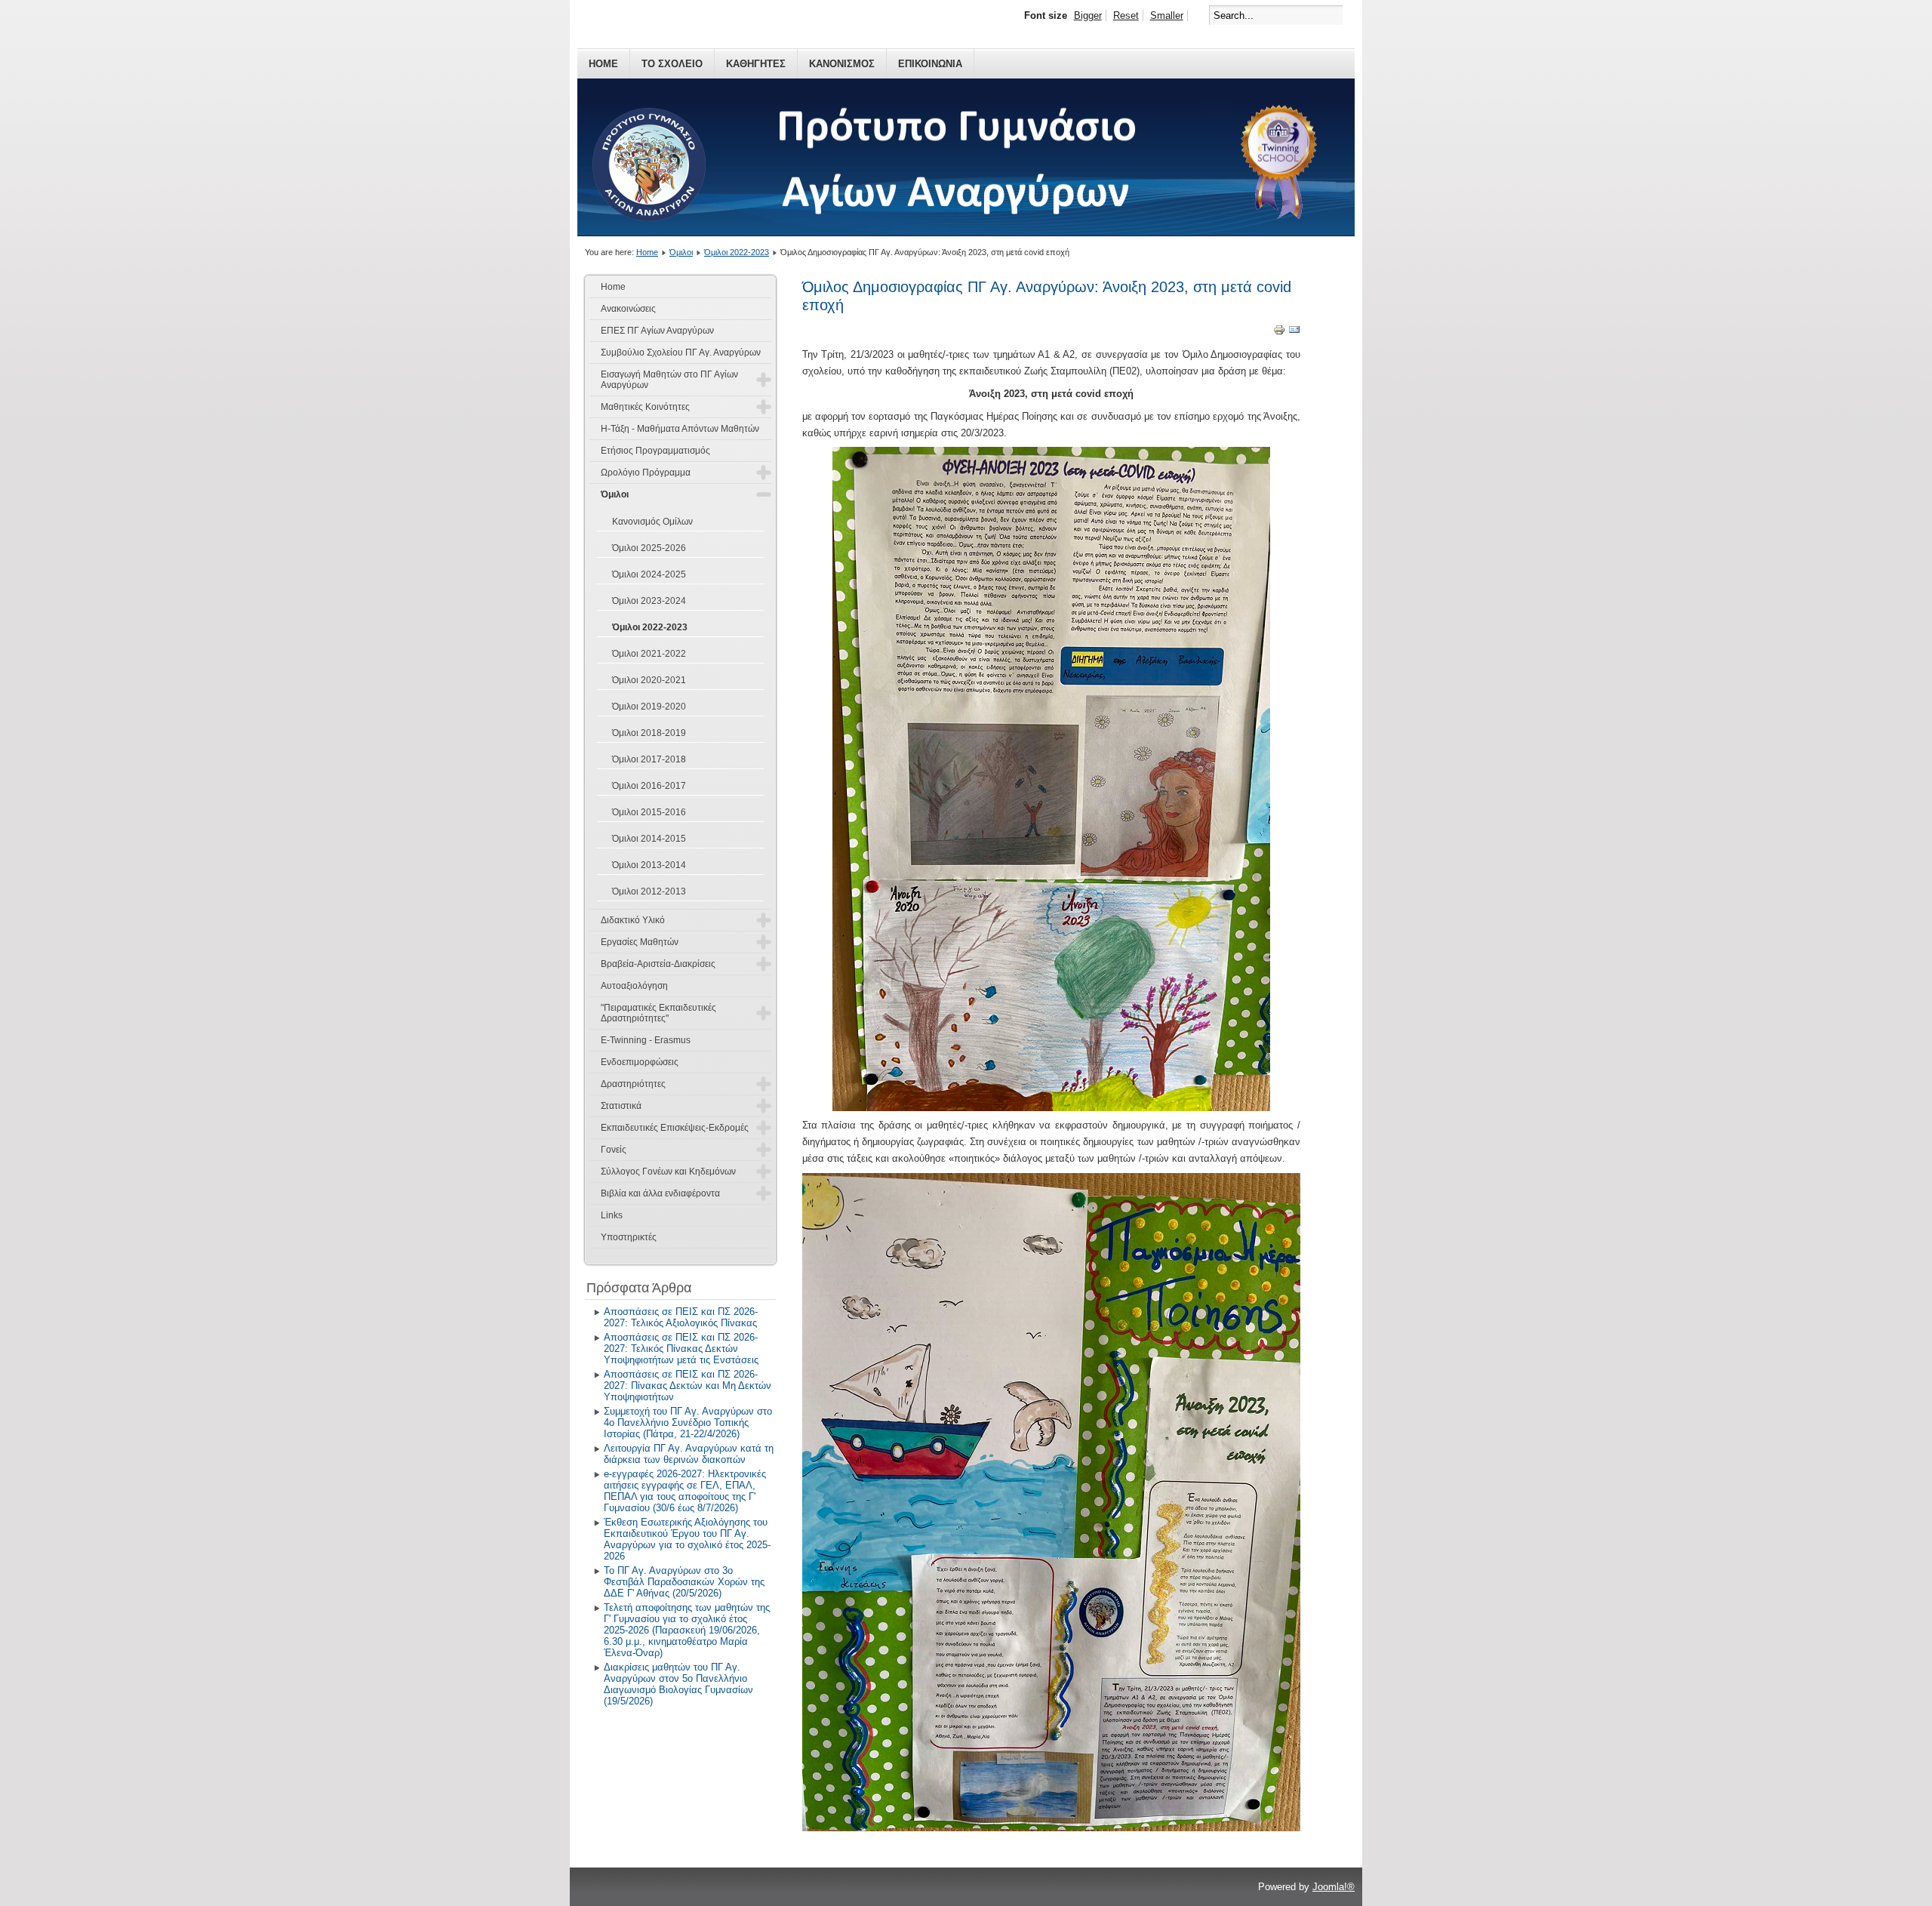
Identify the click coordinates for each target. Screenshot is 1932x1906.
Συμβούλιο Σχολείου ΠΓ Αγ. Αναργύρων (681, 353)
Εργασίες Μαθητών (640, 942)
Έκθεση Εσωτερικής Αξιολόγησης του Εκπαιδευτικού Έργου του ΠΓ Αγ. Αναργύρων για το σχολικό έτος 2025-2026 (687, 1539)
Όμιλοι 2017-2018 (649, 759)
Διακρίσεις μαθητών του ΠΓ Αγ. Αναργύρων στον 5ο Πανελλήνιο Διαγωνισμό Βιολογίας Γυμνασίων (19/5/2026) (678, 1684)
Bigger (1088, 15)
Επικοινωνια (930, 64)
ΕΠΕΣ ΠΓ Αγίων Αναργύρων (657, 331)
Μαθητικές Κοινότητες (645, 407)
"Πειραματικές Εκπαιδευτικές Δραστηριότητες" (658, 1013)
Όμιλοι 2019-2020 (649, 707)
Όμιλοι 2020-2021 (649, 680)
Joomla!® (1334, 1887)
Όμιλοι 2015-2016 (649, 812)
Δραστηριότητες (633, 1084)
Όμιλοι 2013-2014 (649, 865)
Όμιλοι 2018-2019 (649, 733)
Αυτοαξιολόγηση (634, 986)
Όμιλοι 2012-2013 (649, 891)
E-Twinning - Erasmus (646, 1040)
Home (603, 64)
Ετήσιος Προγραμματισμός (655, 451)
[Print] (1279, 333)
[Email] (1294, 333)
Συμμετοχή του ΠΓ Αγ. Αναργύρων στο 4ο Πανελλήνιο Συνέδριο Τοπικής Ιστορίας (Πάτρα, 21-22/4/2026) (688, 1423)
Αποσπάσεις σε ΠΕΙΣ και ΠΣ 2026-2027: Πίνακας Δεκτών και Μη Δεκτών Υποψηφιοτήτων (688, 1386)
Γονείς (614, 1150)
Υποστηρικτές (629, 1237)
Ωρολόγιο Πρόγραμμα (646, 473)
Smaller (1167, 15)
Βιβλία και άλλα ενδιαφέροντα (660, 1193)
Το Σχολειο (672, 64)
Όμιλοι (681, 252)
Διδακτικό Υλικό (633, 920)
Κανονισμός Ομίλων (652, 522)
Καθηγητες (756, 64)
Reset (1126, 15)
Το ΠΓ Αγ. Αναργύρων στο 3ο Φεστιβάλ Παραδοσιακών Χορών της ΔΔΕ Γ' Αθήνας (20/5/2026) (684, 1582)
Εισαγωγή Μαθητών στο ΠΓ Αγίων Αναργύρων (669, 380)
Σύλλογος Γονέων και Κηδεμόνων (668, 1172)
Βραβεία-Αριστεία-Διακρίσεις (658, 964)
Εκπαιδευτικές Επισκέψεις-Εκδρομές (675, 1128)
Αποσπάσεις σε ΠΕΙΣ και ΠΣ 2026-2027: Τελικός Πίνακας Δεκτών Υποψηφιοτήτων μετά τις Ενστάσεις (681, 1349)
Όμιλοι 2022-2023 (737, 252)
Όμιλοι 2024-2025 (649, 574)
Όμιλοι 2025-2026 (649, 548)
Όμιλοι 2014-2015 (649, 839)
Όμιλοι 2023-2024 (649, 601)
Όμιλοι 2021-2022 (649, 654)
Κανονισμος (842, 64)
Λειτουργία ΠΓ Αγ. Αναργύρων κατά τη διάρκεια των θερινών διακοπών (689, 1454)
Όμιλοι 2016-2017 (649, 786)
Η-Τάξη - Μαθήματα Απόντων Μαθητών (680, 429)
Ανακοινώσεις (628, 309)
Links (612, 1215)
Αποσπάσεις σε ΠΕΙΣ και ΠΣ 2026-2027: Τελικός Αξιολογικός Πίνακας (681, 1317)
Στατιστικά (621, 1106)
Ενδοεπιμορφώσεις (640, 1062)
